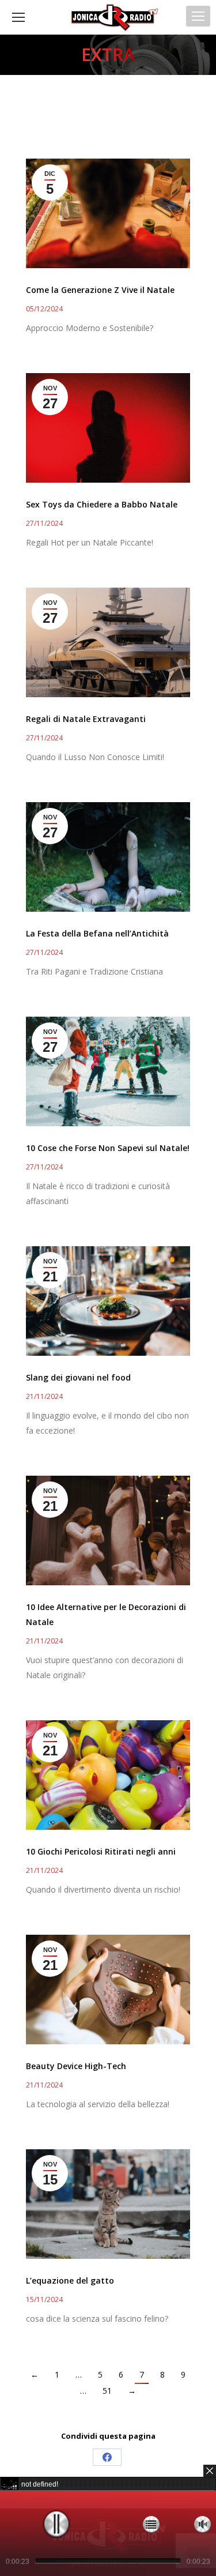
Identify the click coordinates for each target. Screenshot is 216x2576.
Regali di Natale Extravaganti (86, 719)
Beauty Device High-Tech (76, 2066)
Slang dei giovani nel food (78, 1377)
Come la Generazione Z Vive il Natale (100, 290)
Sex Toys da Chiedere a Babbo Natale (102, 504)
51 (107, 2391)
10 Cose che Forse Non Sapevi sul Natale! (108, 1148)
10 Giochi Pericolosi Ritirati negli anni (101, 1851)
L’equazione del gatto (70, 2280)
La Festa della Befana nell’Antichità (97, 933)
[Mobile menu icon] (198, 16)
